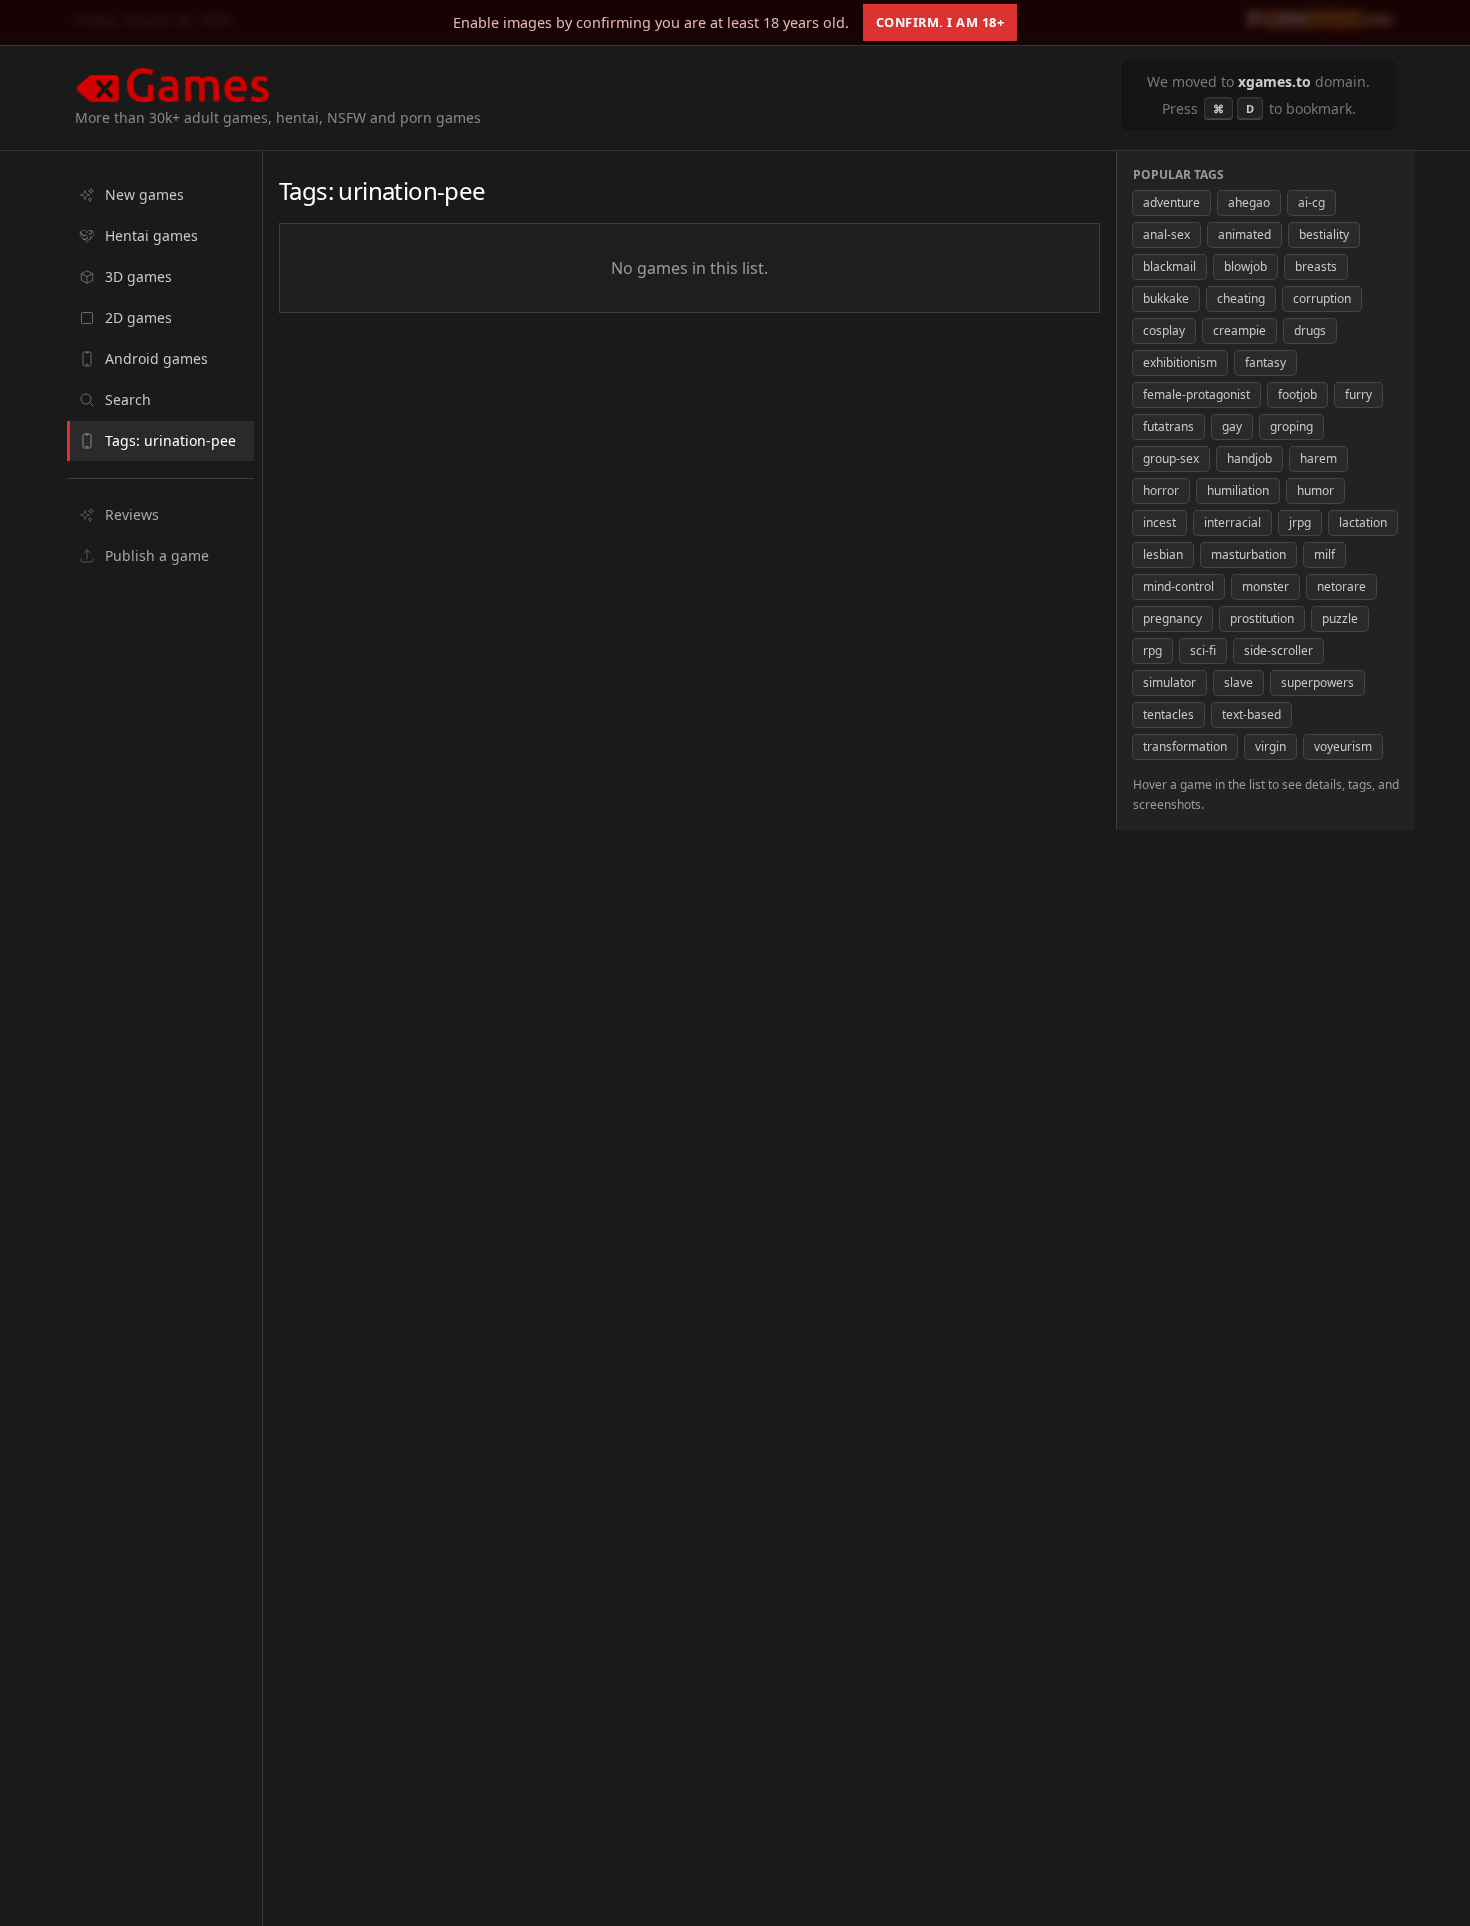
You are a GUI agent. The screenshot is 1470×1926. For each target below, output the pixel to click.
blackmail (1169, 266)
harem (1318, 458)
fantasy (1265, 362)
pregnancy (1172, 618)
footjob (1297, 394)
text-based (1251, 714)
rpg (1152, 650)
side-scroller (1278, 650)
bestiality (1324, 234)
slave (1238, 682)
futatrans (1168, 426)
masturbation (1248, 554)
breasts (1316, 266)
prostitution (1262, 618)
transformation (1185, 746)
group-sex (1171, 458)
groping (1291, 426)
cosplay (1164, 330)
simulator (1169, 682)
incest (1159, 522)
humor (1315, 490)
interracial (1232, 522)
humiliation (1238, 490)
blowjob (1245, 266)
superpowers (1317, 682)
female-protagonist (1196, 394)
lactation (1363, 522)
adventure (1171, 202)
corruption (1322, 298)
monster (1265, 586)
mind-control (1178, 586)
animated (1244, 234)
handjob (1249, 458)
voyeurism (1343, 746)
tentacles (1168, 714)
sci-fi (1203, 650)
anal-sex (1166, 234)
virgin (1270, 746)
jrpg (1300, 522)
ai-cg (1311, 202)
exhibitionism (1180, 362)
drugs (1310, 330)
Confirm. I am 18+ (940, 22)
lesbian (1163, 554)
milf (1324, 554)
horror (1161, 490)
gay (1232, 426)
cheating (1241, 298)
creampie (1239, 330)
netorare (1341, 586)
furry (1358, 394)
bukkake (1166, 298)
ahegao (1249, 202)
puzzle (1340, 618)
